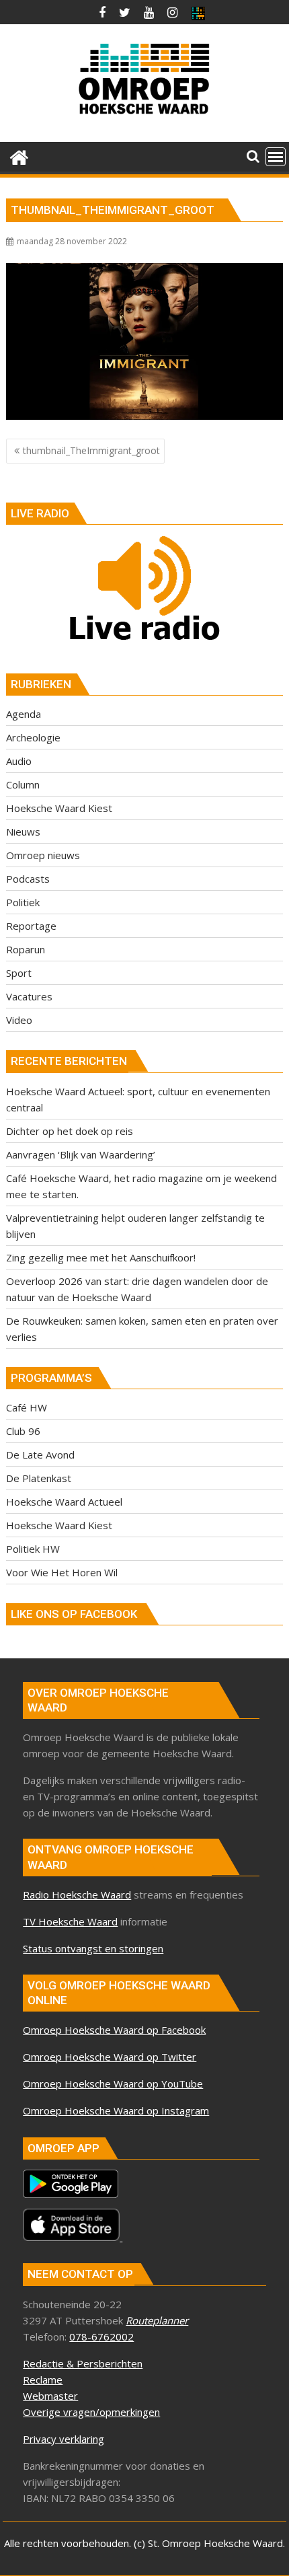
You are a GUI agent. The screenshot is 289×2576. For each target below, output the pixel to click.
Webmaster (50, 2396)
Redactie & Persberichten (83, 2363)
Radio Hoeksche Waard (77, 1894)
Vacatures (29, 996)
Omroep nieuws (43, 855)
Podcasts (28, 879)
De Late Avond (40, 1455)
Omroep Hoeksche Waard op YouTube (113, 2084)
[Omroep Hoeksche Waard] (19, 156)
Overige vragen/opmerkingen (91, 2412)
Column (23, 784)
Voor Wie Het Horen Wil (62, 1572)
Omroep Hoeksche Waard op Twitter (110, 2057)
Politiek (23, 902)
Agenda (24, 714)
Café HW (27, 1407)
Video (19, 1020)
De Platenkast (39, 1478)
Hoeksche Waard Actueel (64, 1502)
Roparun (26, 949)
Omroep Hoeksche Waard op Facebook (114, 2030)
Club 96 (23, 1431)
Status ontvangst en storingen (93, 1948)
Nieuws (23, 832)
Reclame (43, 2380)
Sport (19, 973)
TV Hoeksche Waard (70, 1921)
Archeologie (33, 737)
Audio (19, 761)
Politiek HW (33, 1549)
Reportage (31, 926)
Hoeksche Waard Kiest (59, 808)
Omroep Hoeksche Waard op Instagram (116, 2110)
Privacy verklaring (64, 2439)
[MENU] (276, 157)
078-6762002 (101, 2336)
